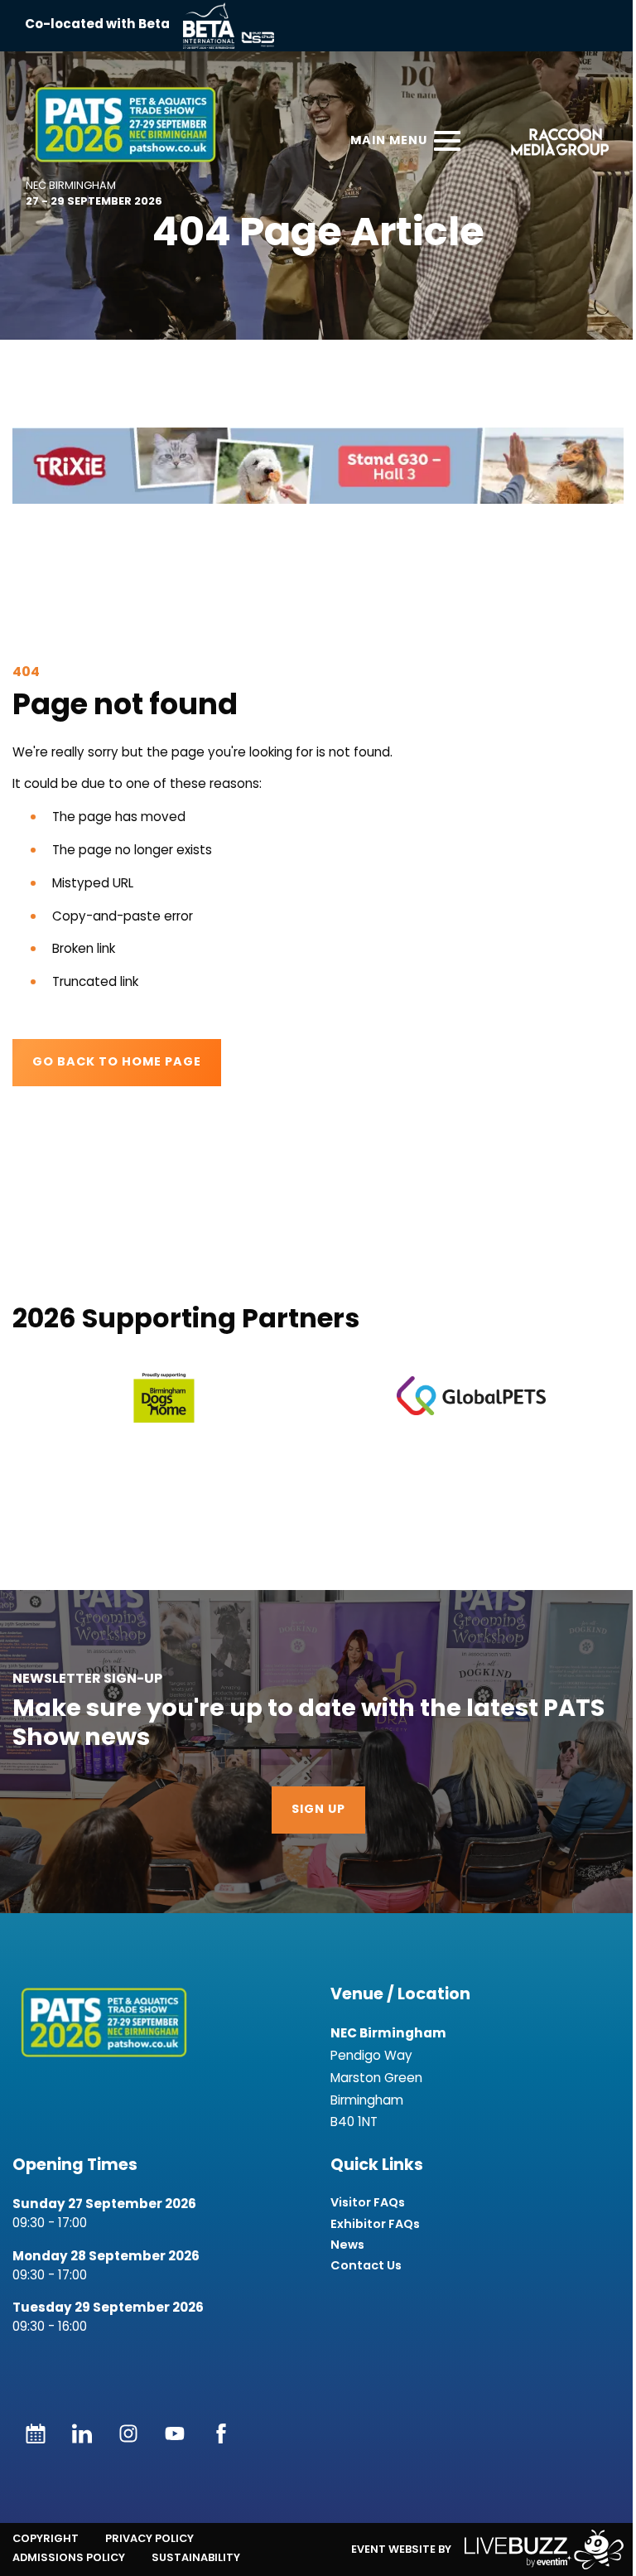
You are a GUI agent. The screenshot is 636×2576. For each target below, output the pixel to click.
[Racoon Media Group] (554, 145)
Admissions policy (69, 2557)
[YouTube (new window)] (175, 2433)
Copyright (46, 2538)
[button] (318, 466)
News (347, 2245)
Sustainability (196, 2557)
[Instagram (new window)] (128, 2433)
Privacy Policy (149, 2538)
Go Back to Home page (117, 1063)
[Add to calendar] (36, 2433)
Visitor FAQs (368, 2203)
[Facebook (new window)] (221, 2433)
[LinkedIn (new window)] (82, 2433)
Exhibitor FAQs (375, 2224)
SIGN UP (318, 1810)
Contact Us (366, 2266)
